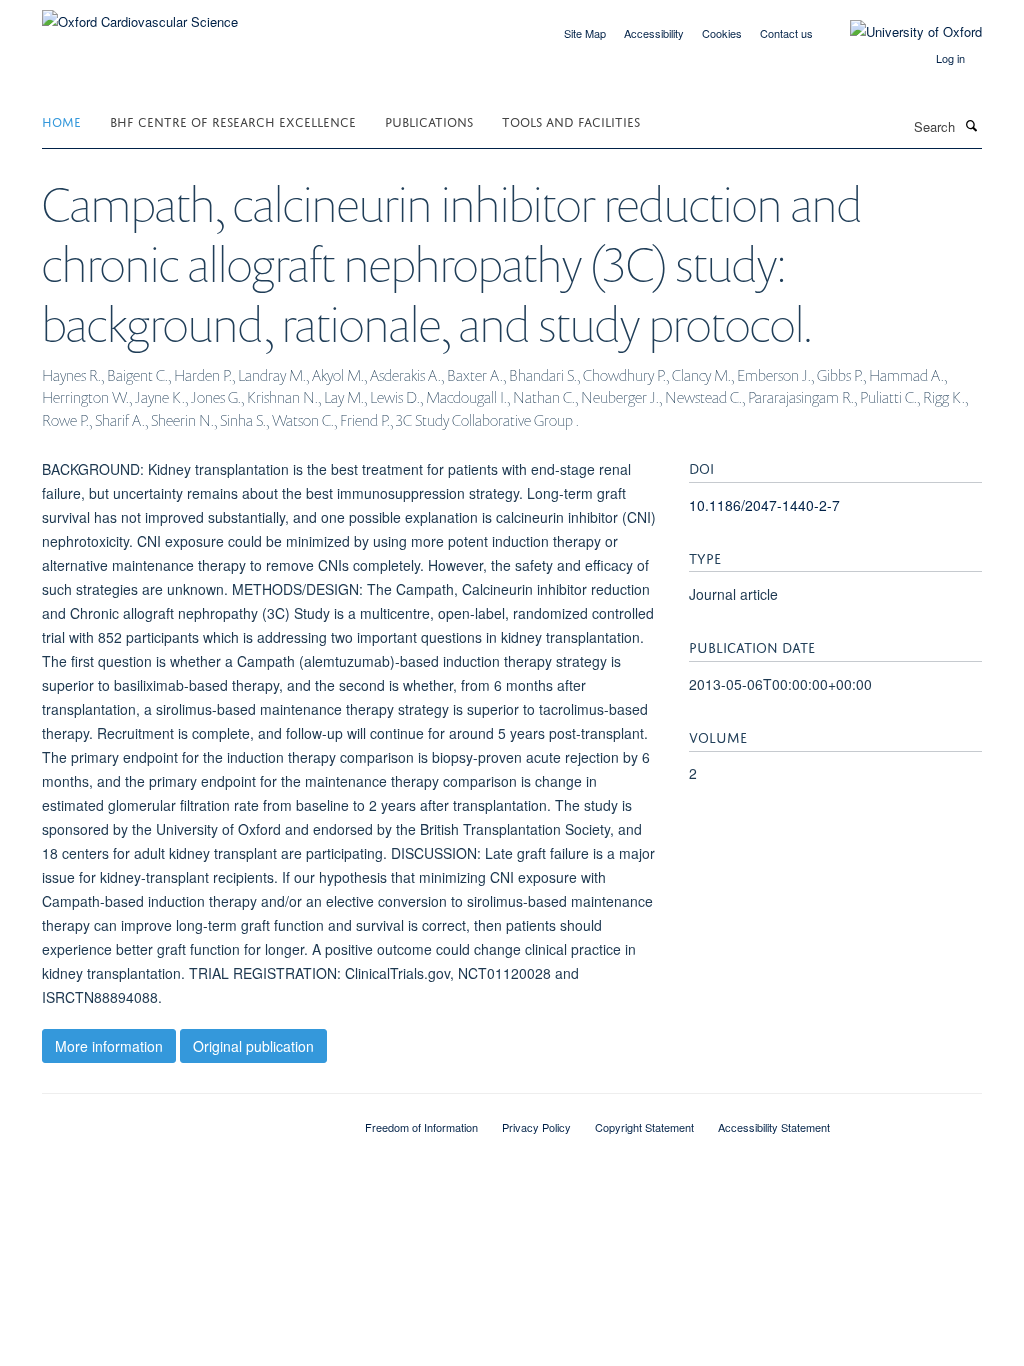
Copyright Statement (644, 1127)
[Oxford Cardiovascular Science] (140, 14)
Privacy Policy (536, 1127)
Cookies (722, 33)
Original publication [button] (253, 1046)
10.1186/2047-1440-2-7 (764, 505)
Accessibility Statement (774, 1127)
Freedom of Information (421, 1127)
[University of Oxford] (901, 32)
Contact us (786, 33)
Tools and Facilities (571, 120)
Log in (950, 58)
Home (61, 120)
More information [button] (109, 1046)
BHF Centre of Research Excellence (233, 120)
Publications (429, 120)
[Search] (971, 125)
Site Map (585, 33)
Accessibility (654, 33)
